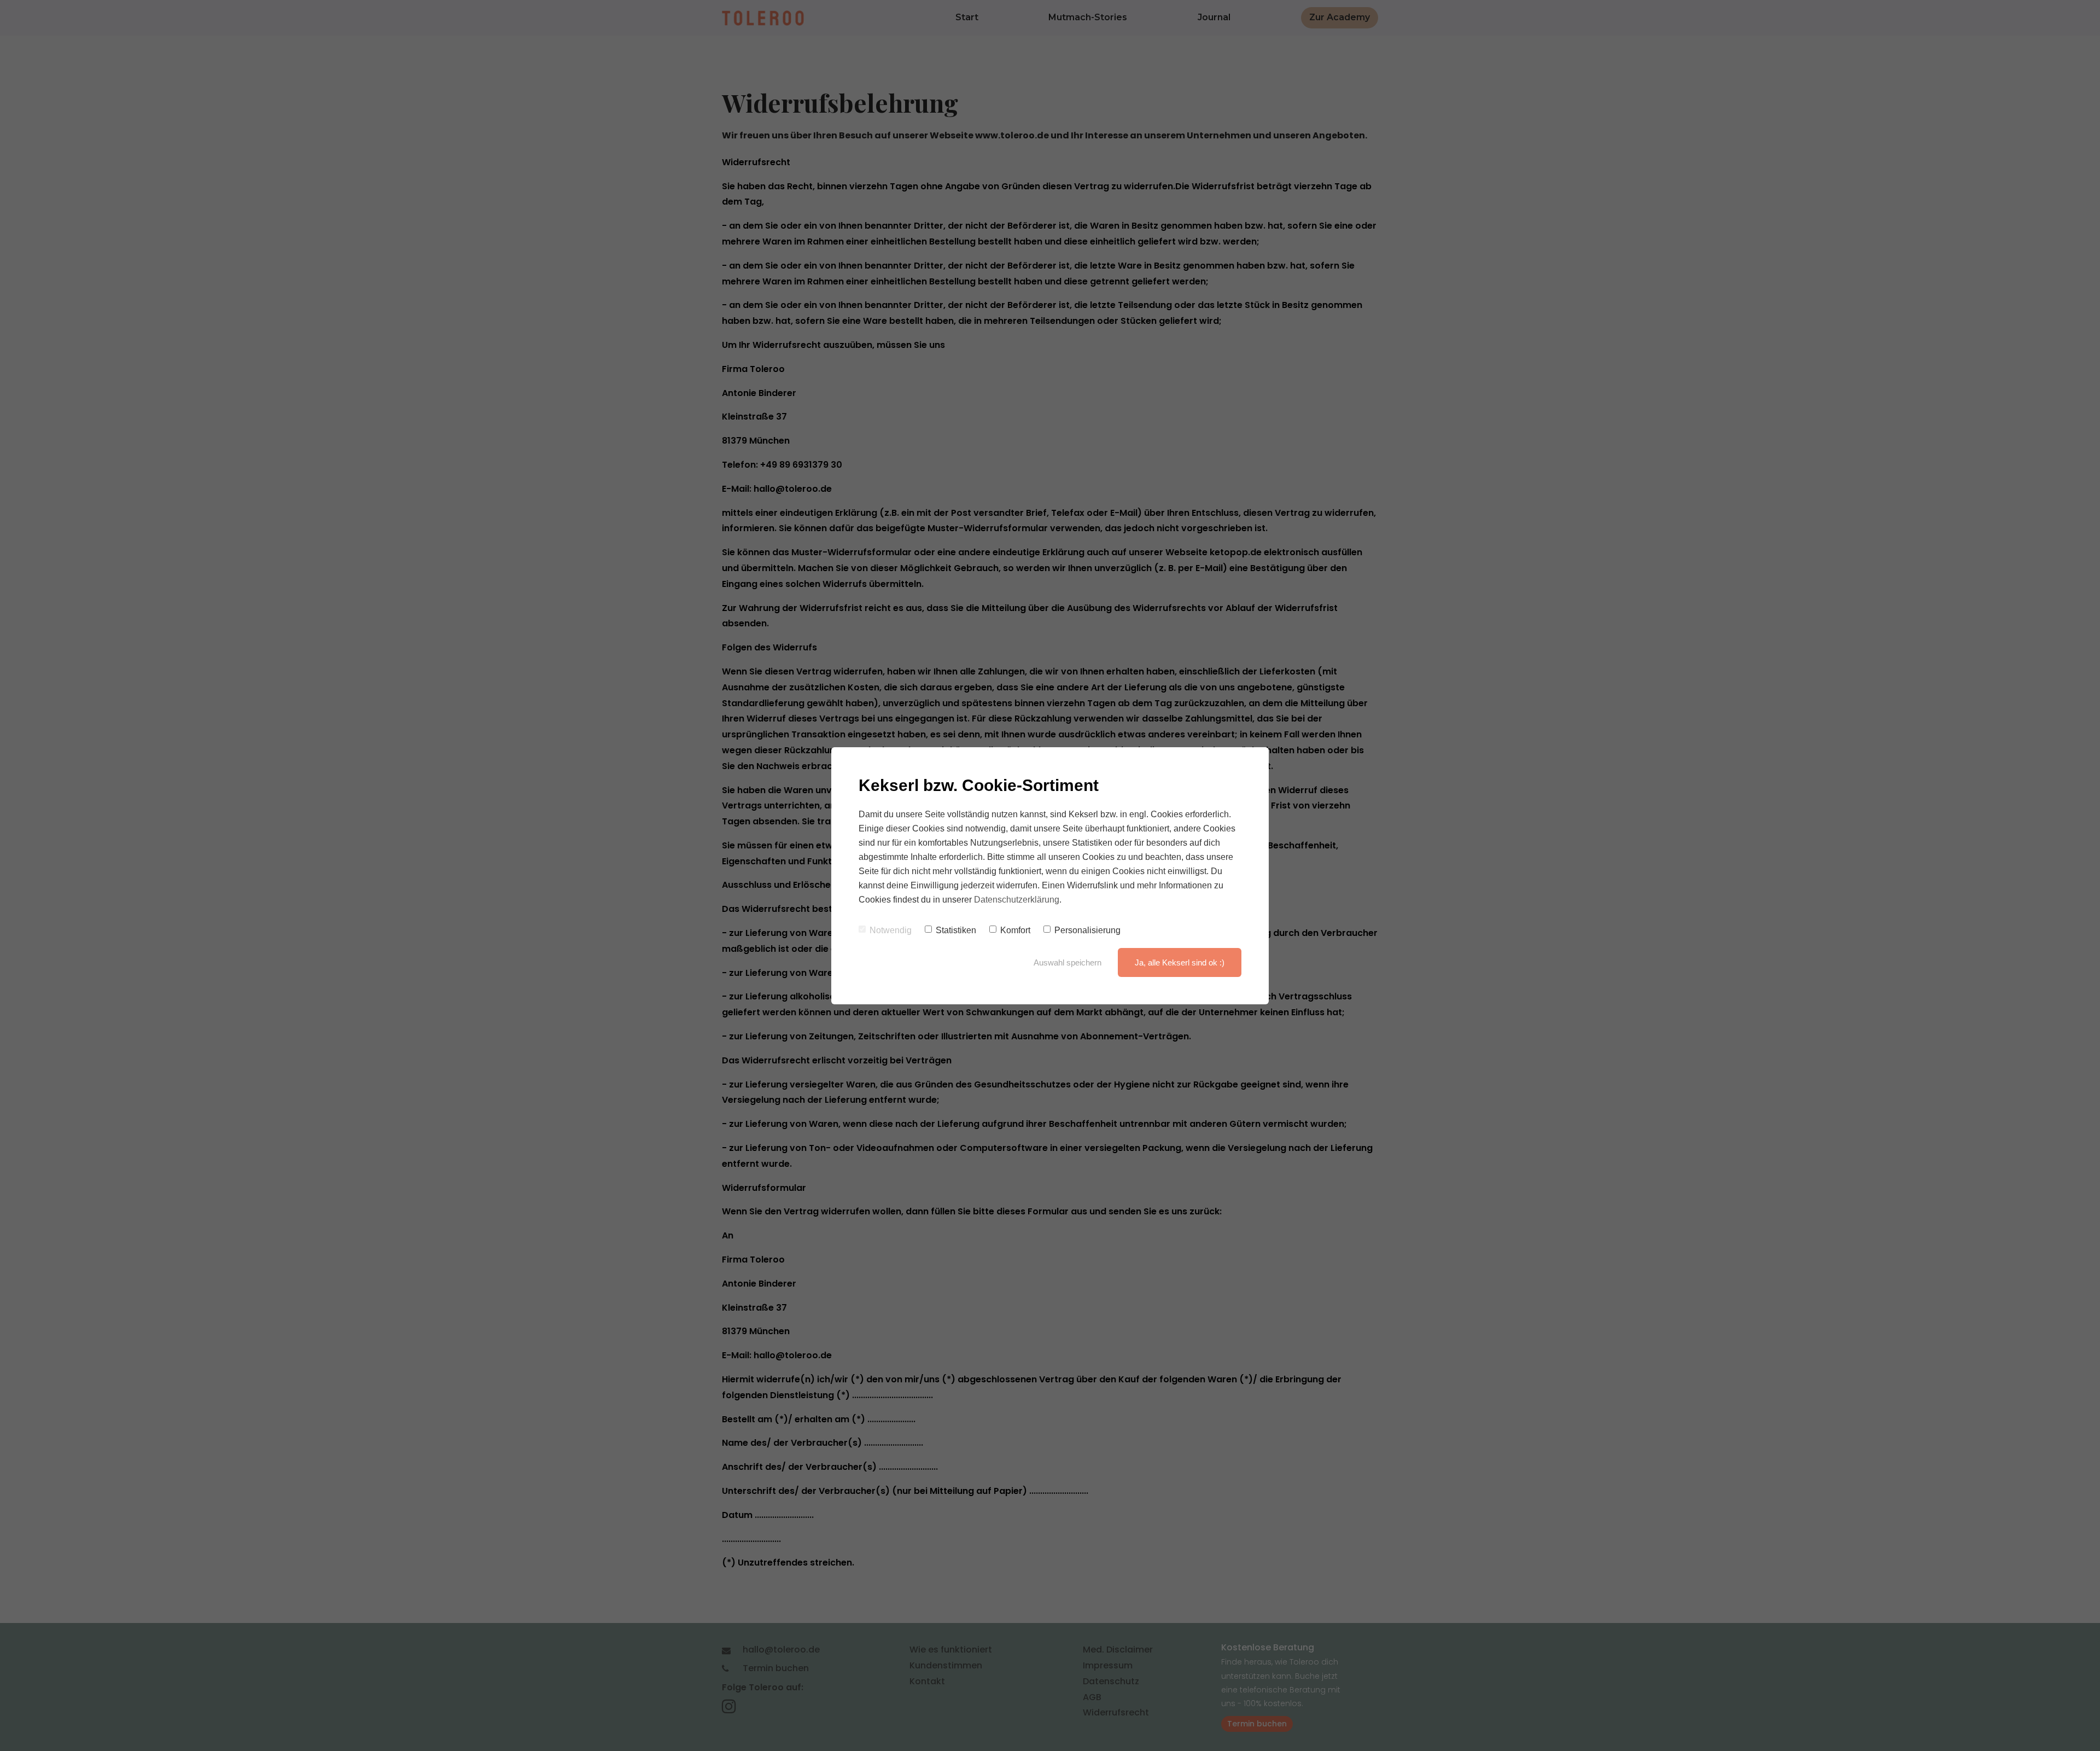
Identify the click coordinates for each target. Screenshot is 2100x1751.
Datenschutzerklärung (1017, 900)
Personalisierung (1087, 930)
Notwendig (891, 930)
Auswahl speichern (1067, 962)
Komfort (1015, 930)
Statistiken (956, 930)
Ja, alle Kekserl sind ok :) (1180, 962)
